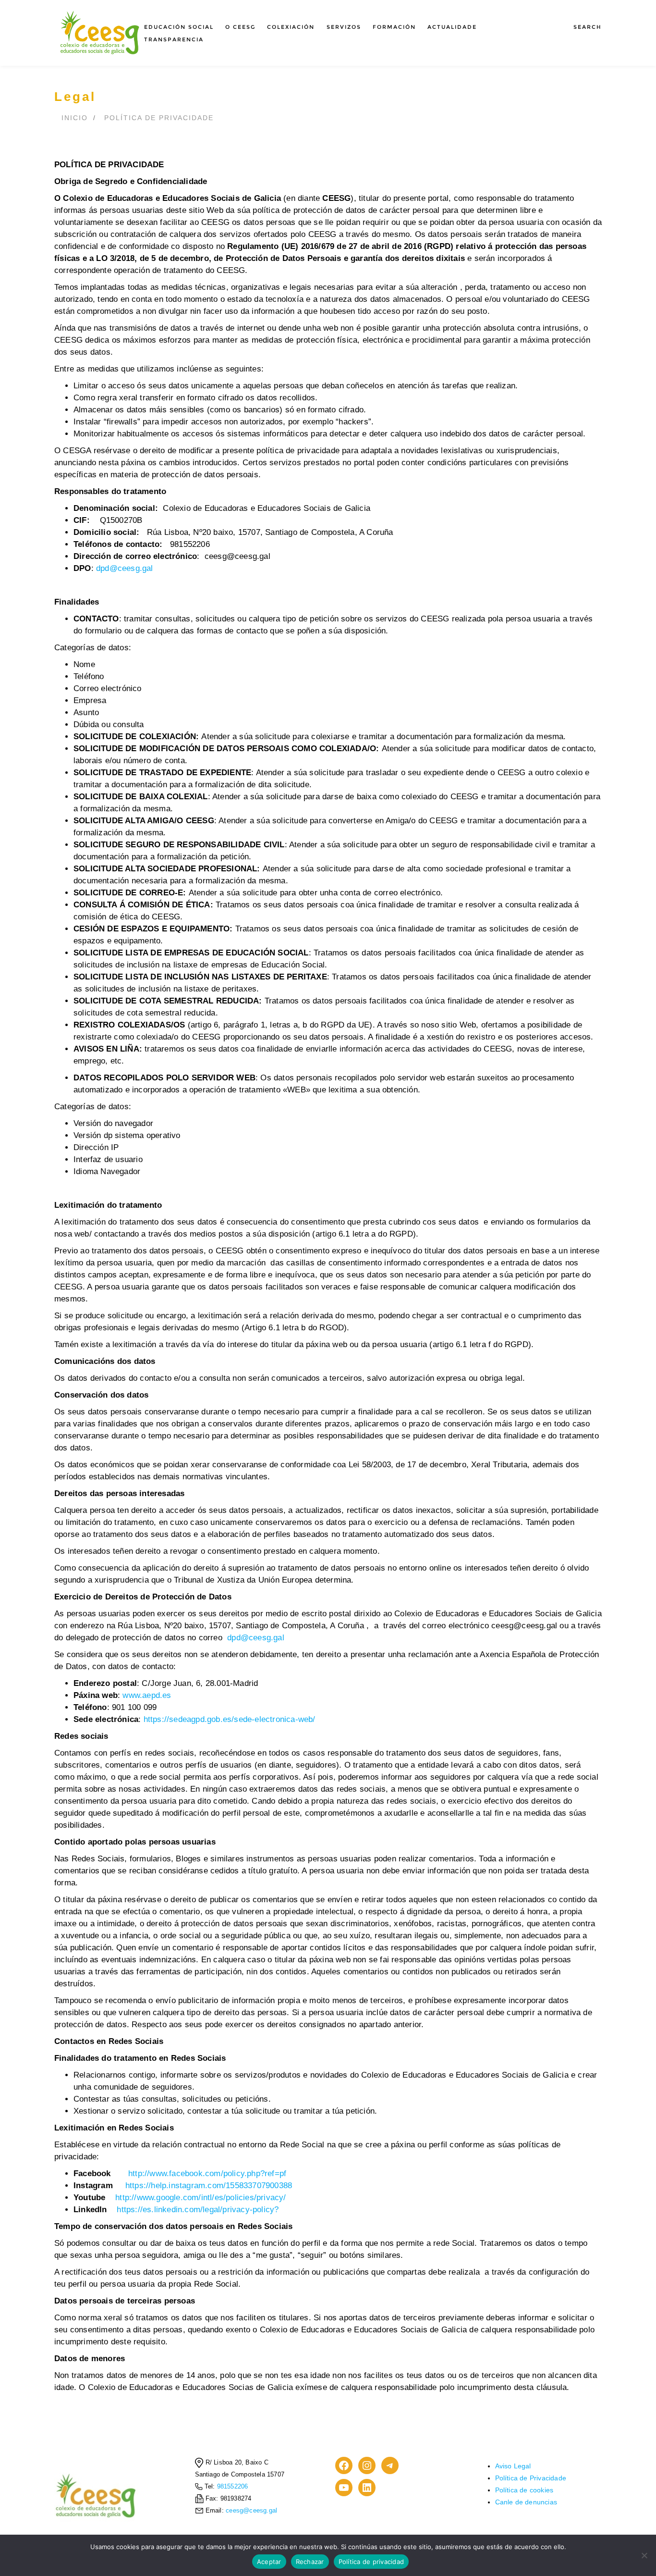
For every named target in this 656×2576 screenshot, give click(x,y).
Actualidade (452, 27)
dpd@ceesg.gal (125, 568)
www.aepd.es (147, 1695)
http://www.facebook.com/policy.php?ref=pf (207, 2173)
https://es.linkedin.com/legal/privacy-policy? (198, 2210)
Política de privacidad (371, 2562)
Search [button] (588, 27)
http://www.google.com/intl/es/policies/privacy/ (200, 2198)
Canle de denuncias (526, 2502)
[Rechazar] (644, 2555)
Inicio (75, 118)
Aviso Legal (513, 2466)
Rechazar (310, 2562)
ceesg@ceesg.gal (251, 2511)
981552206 (232, 2487)
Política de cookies (524, 2490)
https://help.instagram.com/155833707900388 (209, 2186)
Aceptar (269, 2562)
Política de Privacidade (159, 118)
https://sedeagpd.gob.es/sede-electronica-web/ (230, 1719)
